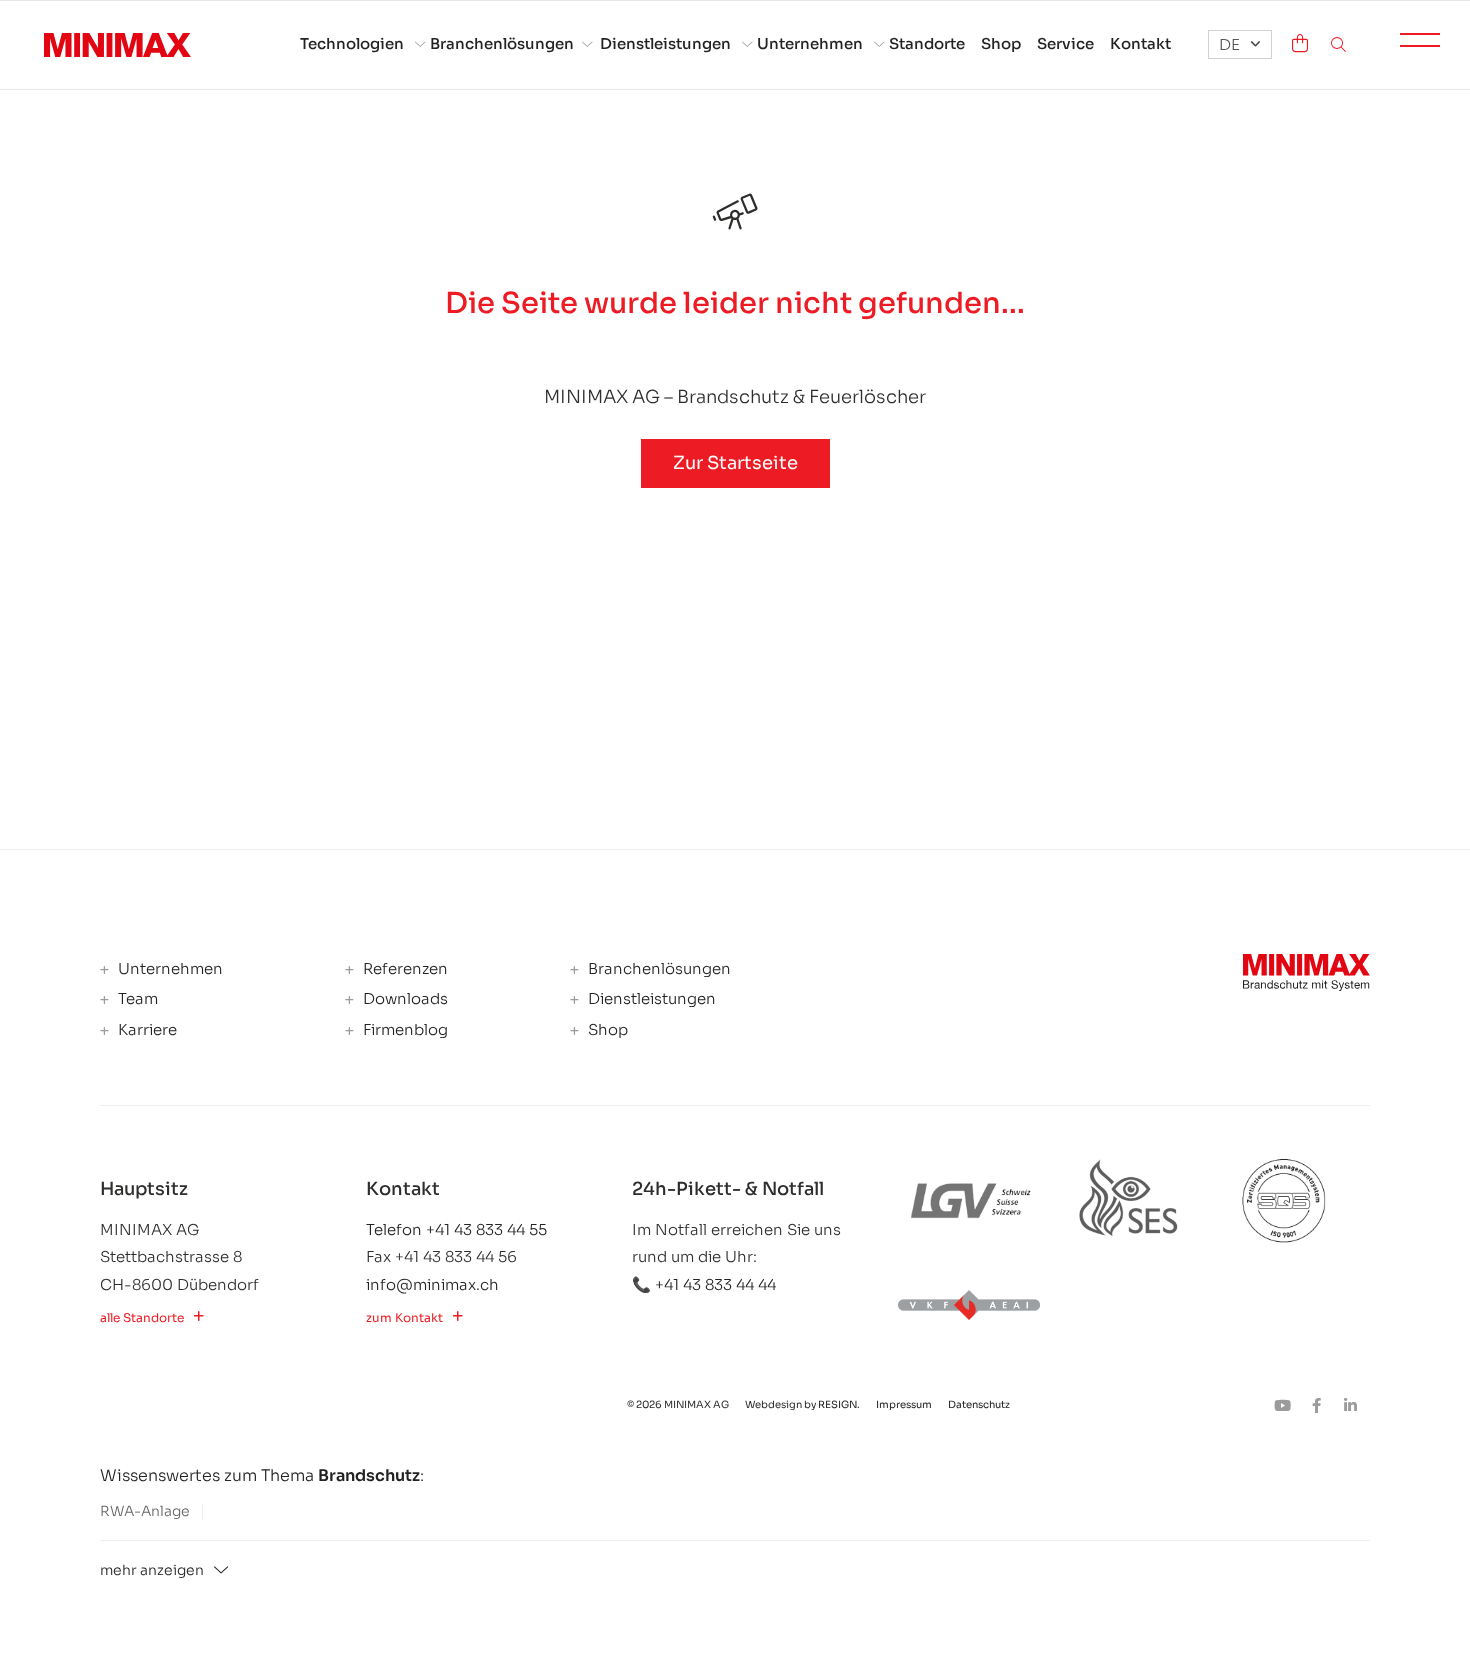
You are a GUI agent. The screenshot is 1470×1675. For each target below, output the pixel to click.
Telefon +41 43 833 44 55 (456, 1229)
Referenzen (403, 969)
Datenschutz (979, 1404)
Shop (1001, 43)
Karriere (145, 1030)
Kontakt (1140, 43)
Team (136, 999)
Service (1065, 43)
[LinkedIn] (1355, 1405)
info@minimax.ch (432, 1284)
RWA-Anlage (145, 1511)
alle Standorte (142, 1318)
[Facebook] (1323, 1405)
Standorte (927, 43)
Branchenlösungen (502, 43)
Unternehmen (810, 43)
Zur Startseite (735, 463)
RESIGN (837, 1404)
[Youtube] (1289, 1405)
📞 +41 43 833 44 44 (704, 1284)
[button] (1240, 44)
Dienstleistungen (665, 43)
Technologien (352, 43)
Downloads (403, 999)
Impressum (905, 1404)
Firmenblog (403, 1030)
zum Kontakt (404, 1318)
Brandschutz (369, 1475)
